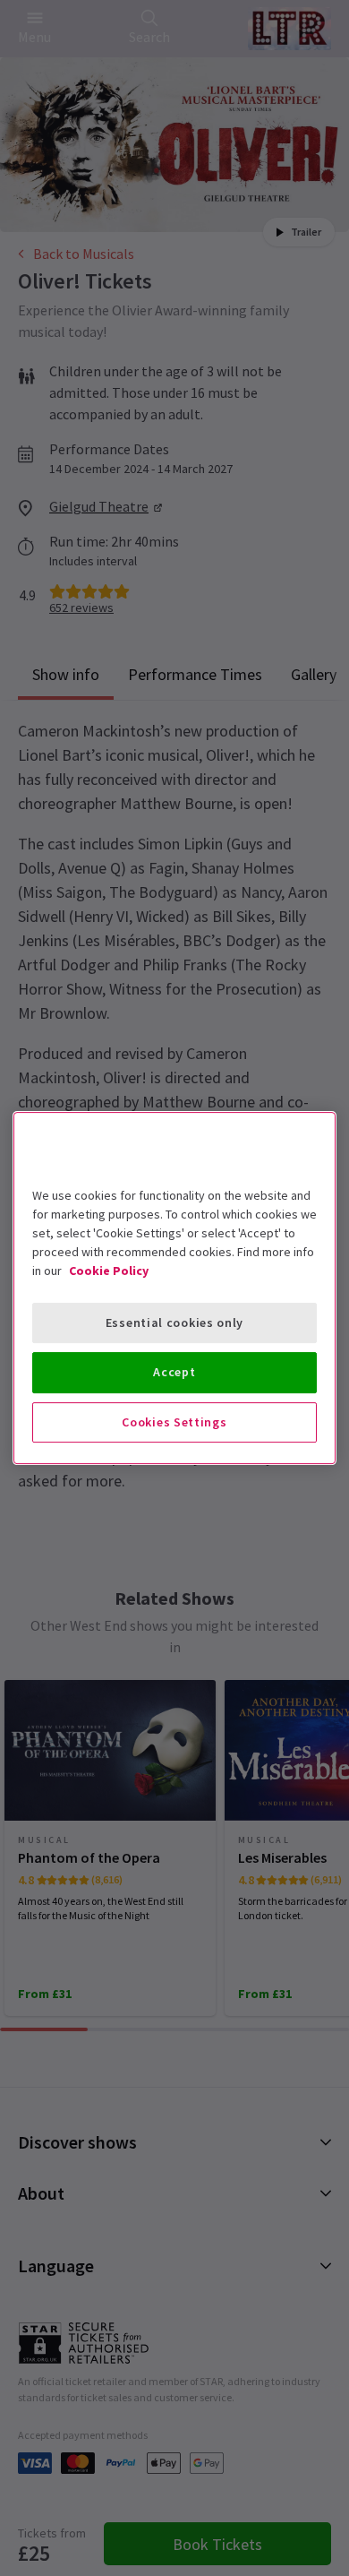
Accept (174, 1372)
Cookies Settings (174, 1422)
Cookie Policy (109, 1271)
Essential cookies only (174, 1322)
